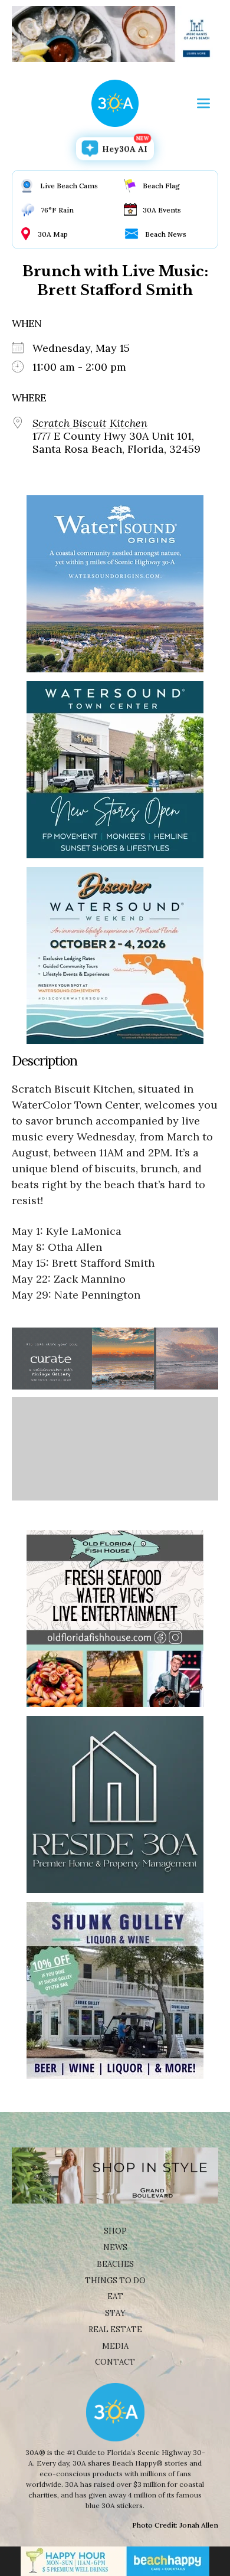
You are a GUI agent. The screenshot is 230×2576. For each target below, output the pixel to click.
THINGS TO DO (115, 2281)
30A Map (53, 234)
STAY (115, 2313)
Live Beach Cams (69, 186)
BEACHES (115, 2264)
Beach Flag (161, 186)
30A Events (162, 210)
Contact (115, 2362)
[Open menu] (203, 103)
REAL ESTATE (115, 2330)
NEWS (115, 2248)
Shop (115, 2231)
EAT (115, 2297)
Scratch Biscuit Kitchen (90, 423)
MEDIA (115, 2346)
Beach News (166, 234)
